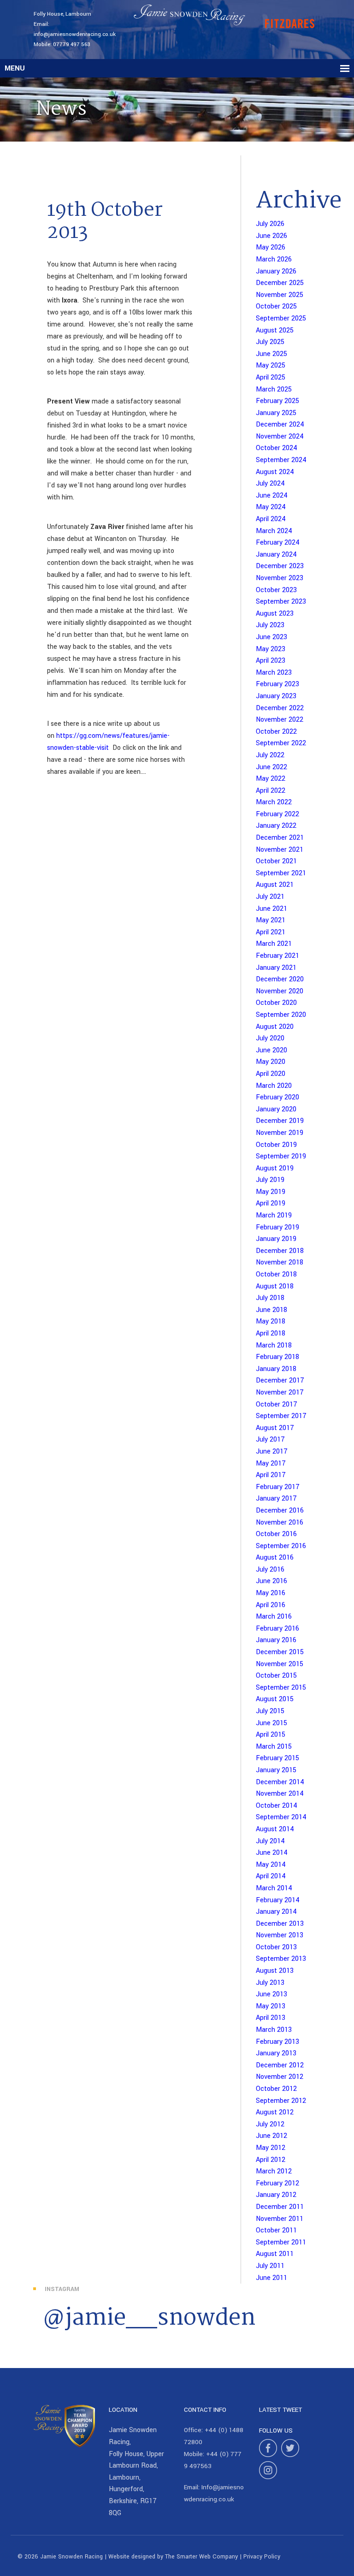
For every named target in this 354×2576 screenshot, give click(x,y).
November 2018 (280, 1262)
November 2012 (280, 2077)
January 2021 (276, 968)
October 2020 (276, 1003)
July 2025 (270, 342)
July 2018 (270, 1298)
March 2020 (274, 1086)
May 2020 (271, 1062)
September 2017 (281, 1416)
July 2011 (270, 2266)
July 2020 (270, 1038)
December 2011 (280, 2207)
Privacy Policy (262, 2557)
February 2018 (277, 1357)
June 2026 (271, 236)
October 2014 (277, 1806)
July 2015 (270, 1711)
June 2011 (271, 2278)
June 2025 (271, 354)
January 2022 (276, 826)
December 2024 (280, 424)
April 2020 (271, 1074)
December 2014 (280, 1782)
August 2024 (275, 472)
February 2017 (278, 1487)
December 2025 (280, 283)
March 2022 (274, 802)
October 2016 (276, 1534)
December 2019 (280, 1121)
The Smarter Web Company (201, 2557)
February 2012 (277, 2183)
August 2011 (275, 2254)
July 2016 (270, 1570)
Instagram (62, 2289)
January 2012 (276, 2195)
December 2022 (280, 708)
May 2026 (271, 247)
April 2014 (271, 1876)
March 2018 (274, 1345)
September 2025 (281, 318)
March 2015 (274, 1747)
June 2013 (271, 1994)
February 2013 (277, 2042)
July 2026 (270, 224)
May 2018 (271, 1321)
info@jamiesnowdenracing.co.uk (75, 34)
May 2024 (271, 507)
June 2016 (271, 1581)
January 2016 (276, 1640)
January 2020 (276, 1109)
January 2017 (276, 1499)
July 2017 (270, 1439)
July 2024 (270, 484)
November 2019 (280, 1133)
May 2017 (271, 1463)
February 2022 (277, 814)
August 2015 (275, 1699)
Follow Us (276, 2431)
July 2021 (270, 897)
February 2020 (277, 1097)
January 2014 (276, 1912)
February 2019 (277, 1227)
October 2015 (276, 1676)
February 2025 (277, 401)
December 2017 (280, 1380)
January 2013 (276, 2053)
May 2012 (271, 2148)
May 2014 (271, 1865)
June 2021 (271, 909)
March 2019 (274, 1215)
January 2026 (276, 271)
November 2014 (280, 1794)
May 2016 (271, 1593)
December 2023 (280, 566)
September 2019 (281, 1156)
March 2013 (274, 2030)
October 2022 (276, 732)
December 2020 (280, 979)
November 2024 (280, 436)
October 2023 (276, 590)
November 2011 (280, 2219)
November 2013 (280, 1935)
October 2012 (276, 2089)
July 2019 (270, 1180)
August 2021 (275, 885)
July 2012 (270, 2124)
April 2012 (271, 2160)
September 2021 (281, 873)
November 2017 (280, 1392)
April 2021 (271, 932)
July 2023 (270, 625)
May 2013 (271, 2006)
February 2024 (278, 543)
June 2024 (272, 496)
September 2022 (281, 743)
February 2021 (277, 956)
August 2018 (275, 1286)
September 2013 (281, 1959)
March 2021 (274, 944)
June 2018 (271, 1310)
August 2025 (275, 330)
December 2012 (280, 2065)
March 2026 (274, 259)
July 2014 (270, 1841)
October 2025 (276, 306)
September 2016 (281, 1546)
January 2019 (276, 1239)
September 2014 (281, 1817)
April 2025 (271, 377)
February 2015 (277, 1758)
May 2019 (271, 1192)
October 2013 (276, 1947)
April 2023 (271, 661)
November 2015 (280, 1664)
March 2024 (274, 531)
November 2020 (280, 991)
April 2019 (271, 1203)
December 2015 (280, 1652)
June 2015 (271, 1723)
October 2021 (276, 861)
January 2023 (276, 696)
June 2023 (271, 637)
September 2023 (281, 602)
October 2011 (276, 2230)
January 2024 (276, 555)
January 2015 (276, 1770)
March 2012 (274, 2171)
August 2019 (275, 1168)
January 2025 (276, 413)
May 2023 (271, 649)
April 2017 (271, 1475)
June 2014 (272, 1853)
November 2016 (280, 1522)
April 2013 (271, 2018)
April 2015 (271, 1735)
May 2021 (271, 920)
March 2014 (274, 1888)
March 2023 (274, 673)
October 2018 (276, 1274)
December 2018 (280, 1251)
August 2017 (275, 1428)
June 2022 (271, 767)
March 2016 (274, 1617)
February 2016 (277, 1629)
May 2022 (271, 779)
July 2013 (270, 1983)
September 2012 (281, 2101)
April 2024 (271, 519)
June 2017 (272, 1451)
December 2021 (280, 838)
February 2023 (277, 684)
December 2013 (280, 1924)
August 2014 (275, 1829)
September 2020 (281, 1015)
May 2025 (271, 365)
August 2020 (275, 1027)
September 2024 (281, 460)
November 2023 (280, 578)
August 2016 (275, 1558)
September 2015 (281, 1688)
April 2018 (271, 1333)
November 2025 (280, 295)
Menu (15, 68)
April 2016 (271, 1605)
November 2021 (280, 850)
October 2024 (277, 448)
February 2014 (278, 1900)
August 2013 (275, 1971)
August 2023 (275, 614)
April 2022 (271, 791)
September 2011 (281, 2242)
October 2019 (276, 1145)
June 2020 (271, 1050)
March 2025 (274, 389)
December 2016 (280, 1511)
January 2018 (276, 1369)
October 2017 (277, 1404)
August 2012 (275, 2112)
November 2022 (280, 720)
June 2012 (271, 2136)
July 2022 (270, 755)
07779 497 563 (72, 45)
